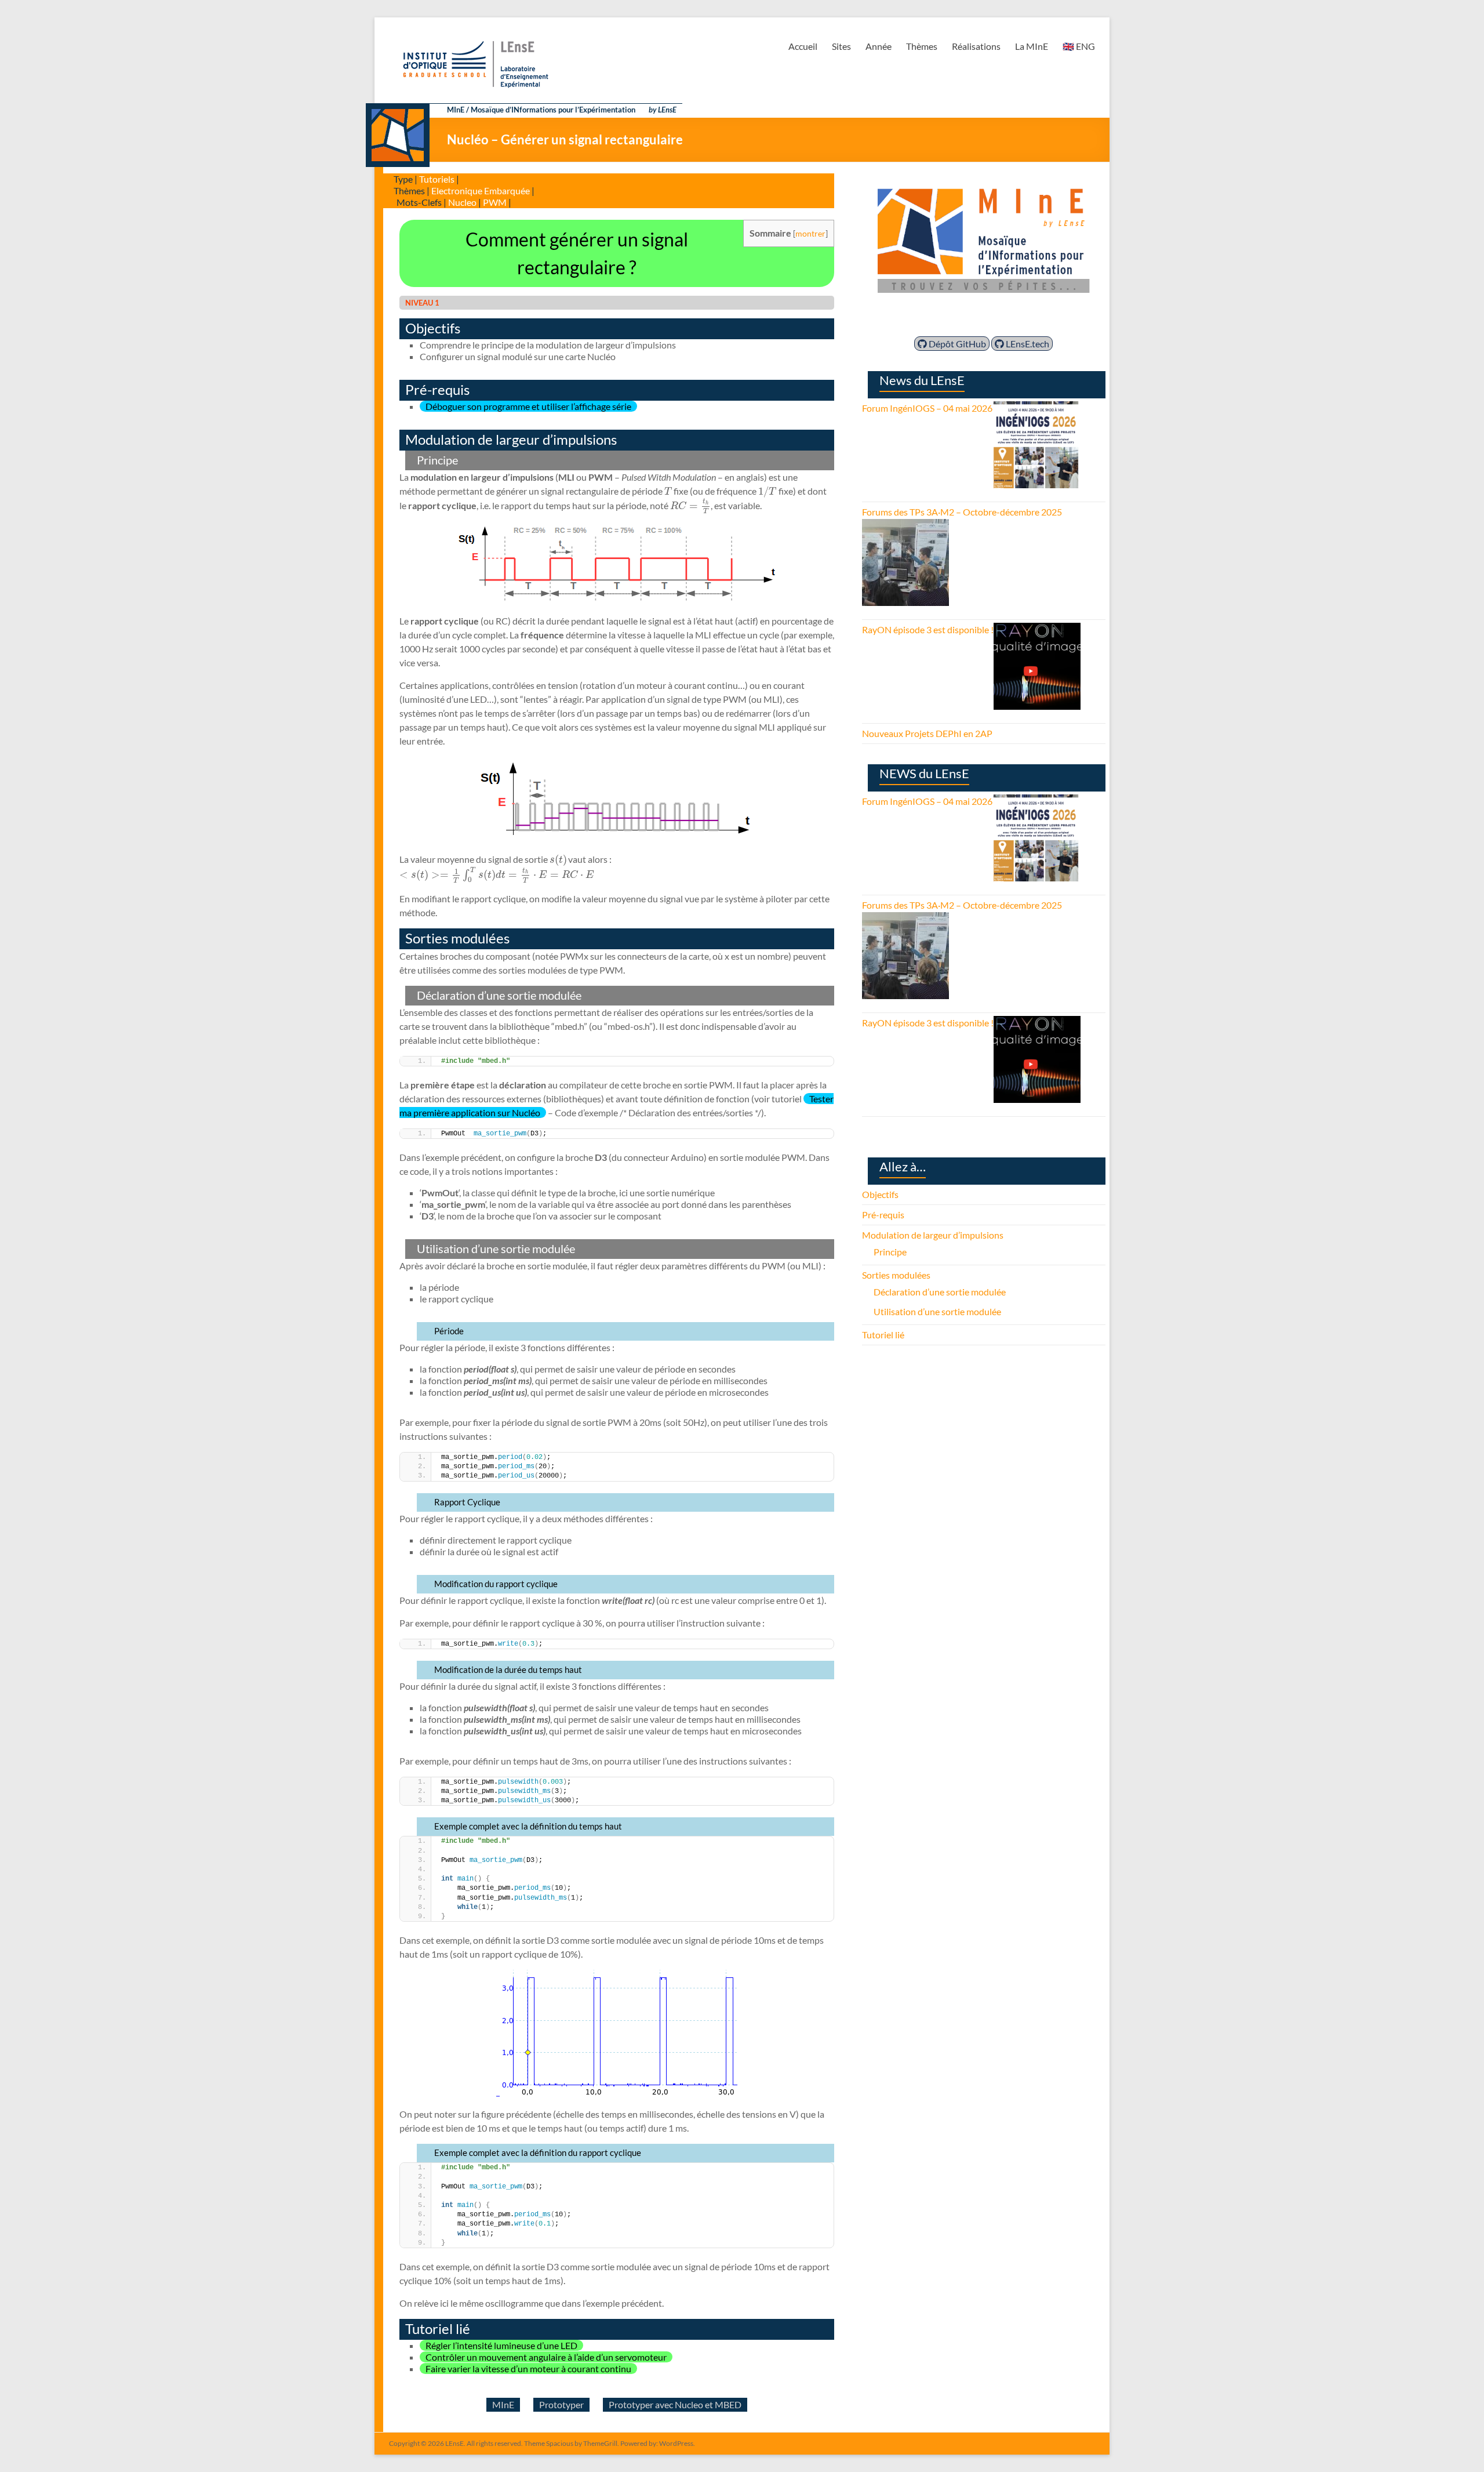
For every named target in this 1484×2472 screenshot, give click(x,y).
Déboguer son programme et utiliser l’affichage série (528, 406)
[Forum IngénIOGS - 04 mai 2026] (1036, 408)
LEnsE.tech (1027, 344)
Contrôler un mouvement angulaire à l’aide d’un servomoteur (546, 2357)
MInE (503, 2404)
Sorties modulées (896, 1275)
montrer (810, 233)
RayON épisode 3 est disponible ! (928, 629)
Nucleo (462, 202)
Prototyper (561, 2404)
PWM (495, 202)
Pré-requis (883, 1215)
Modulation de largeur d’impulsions (933, 1235)
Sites (841, 46)
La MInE (1032, 46)
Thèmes (922, 46)
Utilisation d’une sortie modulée (937, 1311)
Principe (890, 1252)
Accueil (803, 46)
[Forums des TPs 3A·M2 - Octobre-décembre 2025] (905, 526)
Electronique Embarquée (481, 190)
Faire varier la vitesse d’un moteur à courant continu (528, 2368)
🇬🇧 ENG (1079, 46)
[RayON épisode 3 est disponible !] (1037, 629)
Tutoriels (437, 179)
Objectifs (880, 1194)
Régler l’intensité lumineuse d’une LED (501, 2345)
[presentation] (668, 491)
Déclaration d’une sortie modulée (940, 1292)
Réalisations (976, 46)
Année (879, 46)
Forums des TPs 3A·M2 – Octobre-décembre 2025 (962, 512)
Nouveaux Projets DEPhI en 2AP (927, 733)
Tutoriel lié (883, 1335)
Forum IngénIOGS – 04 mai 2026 (927, 408)
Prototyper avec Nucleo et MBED (675, 2404)
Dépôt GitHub (956, 344)
